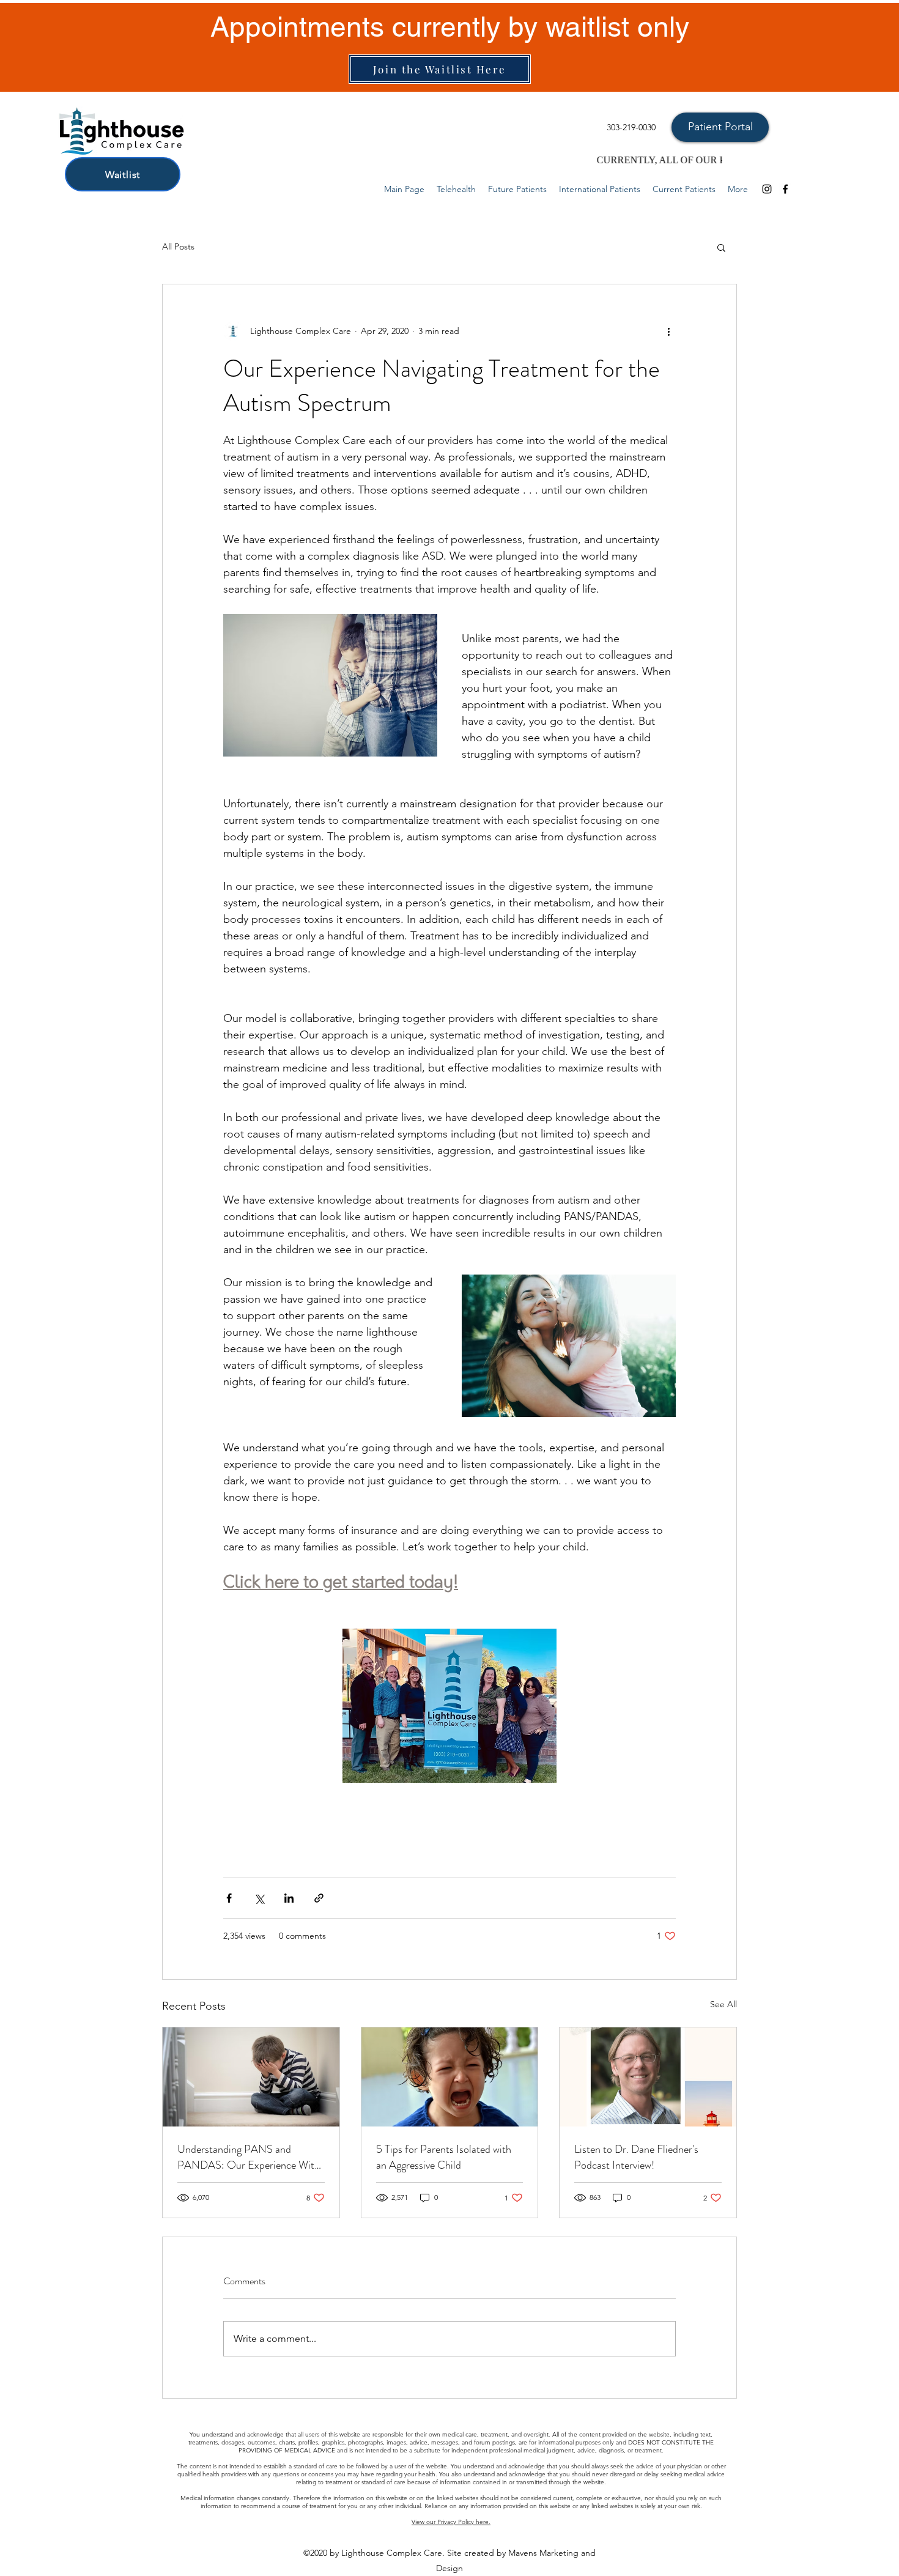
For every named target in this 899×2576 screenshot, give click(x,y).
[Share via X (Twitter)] (259, 1898)
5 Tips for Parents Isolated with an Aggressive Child (444, 2157)
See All (723, 2004)
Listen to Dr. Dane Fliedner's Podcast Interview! (636, 2157)
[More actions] (668, 331)
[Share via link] (319, 1898)
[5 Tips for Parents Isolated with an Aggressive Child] (450, 2077)
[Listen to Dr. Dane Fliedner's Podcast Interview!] (648, 2077)
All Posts (178, 246)
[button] (721, 247)
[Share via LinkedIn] (289, 1898)
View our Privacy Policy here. (451, 2522)
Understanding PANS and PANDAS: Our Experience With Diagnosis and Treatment (249, 2157)
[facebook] (785, 189)
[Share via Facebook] (229, 1898)
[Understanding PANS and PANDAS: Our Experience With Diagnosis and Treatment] (251, 2077)
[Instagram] (767, 189)
